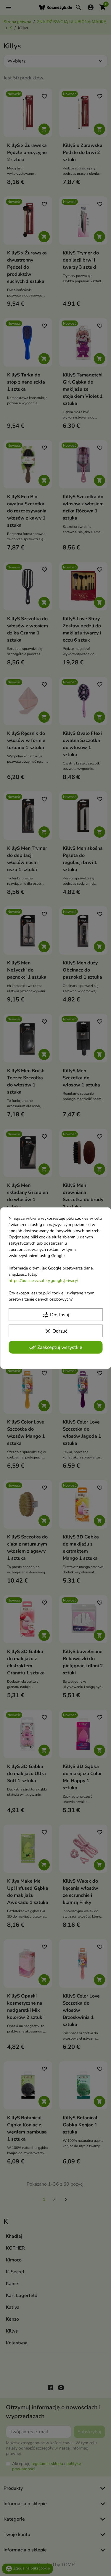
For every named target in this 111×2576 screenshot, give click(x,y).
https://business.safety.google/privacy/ (43, 1280)
